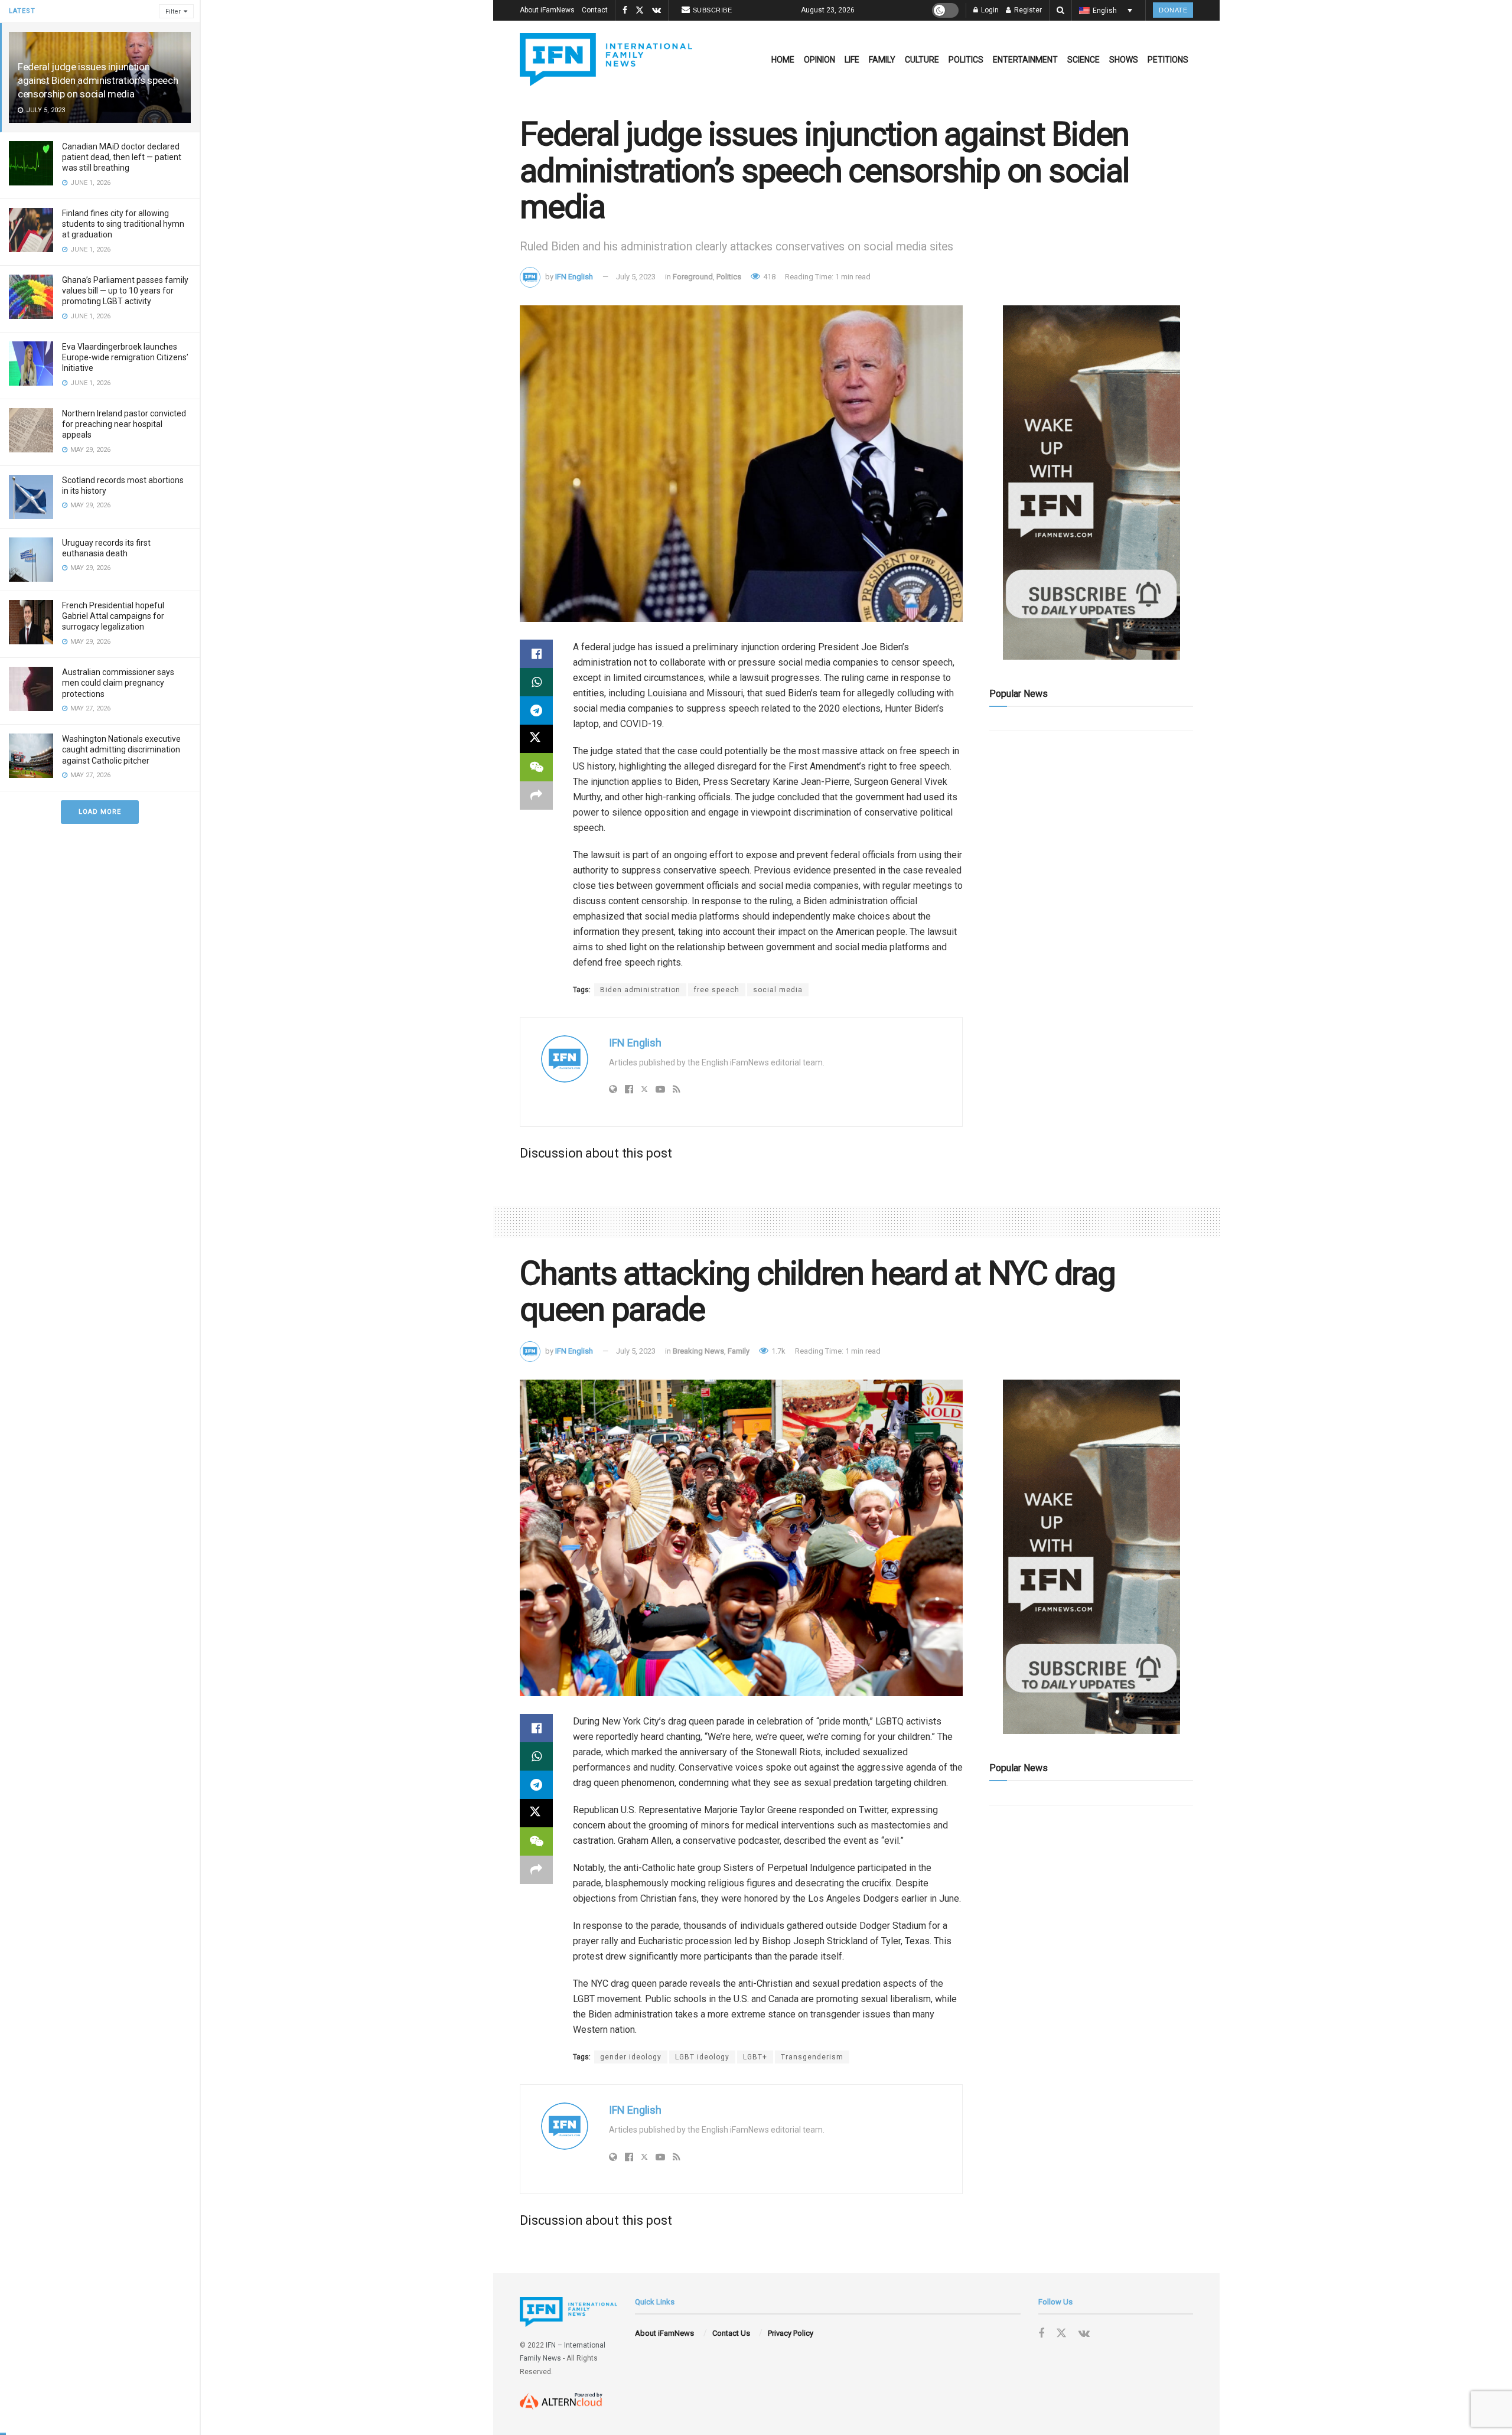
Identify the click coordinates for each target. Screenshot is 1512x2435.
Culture (922, 60)
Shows (1124, 60)
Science (1084, 60)
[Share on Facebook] (536, 654)
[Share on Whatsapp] (536, 682)
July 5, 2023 (636, 277)
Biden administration (640, 990)
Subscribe (713, 10)
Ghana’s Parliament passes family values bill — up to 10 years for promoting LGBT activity (125, 291)
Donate (1173, 10)
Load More (100, 812)
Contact (595, 10)
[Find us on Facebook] (625, 11)
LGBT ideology (702, 2057)
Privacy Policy (791, 2333)
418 (768, 277)
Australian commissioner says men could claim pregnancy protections (118, 683)
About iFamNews (547, 10)
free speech (717, 990)
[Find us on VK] (656, 11)
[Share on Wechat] (536, 767)
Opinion (819, 60)
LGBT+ (755, 2057)
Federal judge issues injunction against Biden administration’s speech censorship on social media (98, 80)
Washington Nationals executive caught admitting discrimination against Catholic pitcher (121, 749)
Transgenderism (812, 2057)
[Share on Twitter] (536, 739)
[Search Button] (1060, 10)
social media (778, 990)
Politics (966, 60)
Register (1027, 10)
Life (852, 60)
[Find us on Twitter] (640, 11)
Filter (173, 12)
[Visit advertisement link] (1091, 483)
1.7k (778, 1351)
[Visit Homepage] (606, 60)
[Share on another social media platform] (536, 796)
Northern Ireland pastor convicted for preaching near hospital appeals (124, 424)
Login (989, 10)
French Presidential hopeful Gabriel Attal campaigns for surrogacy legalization (113, 616)
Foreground (693, 277)
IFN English (574, 277)
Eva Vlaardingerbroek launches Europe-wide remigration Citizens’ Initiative (125, 357)
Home (783, 60)
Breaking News (698, 1351)
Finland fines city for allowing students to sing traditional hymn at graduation (123, 224)
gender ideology (631, 2057)
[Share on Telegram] (536, 710)
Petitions (1168, 60)
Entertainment (1025, 60)
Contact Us (731, 2333)
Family (882, 60)
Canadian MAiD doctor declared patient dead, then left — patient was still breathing (122, 157)
